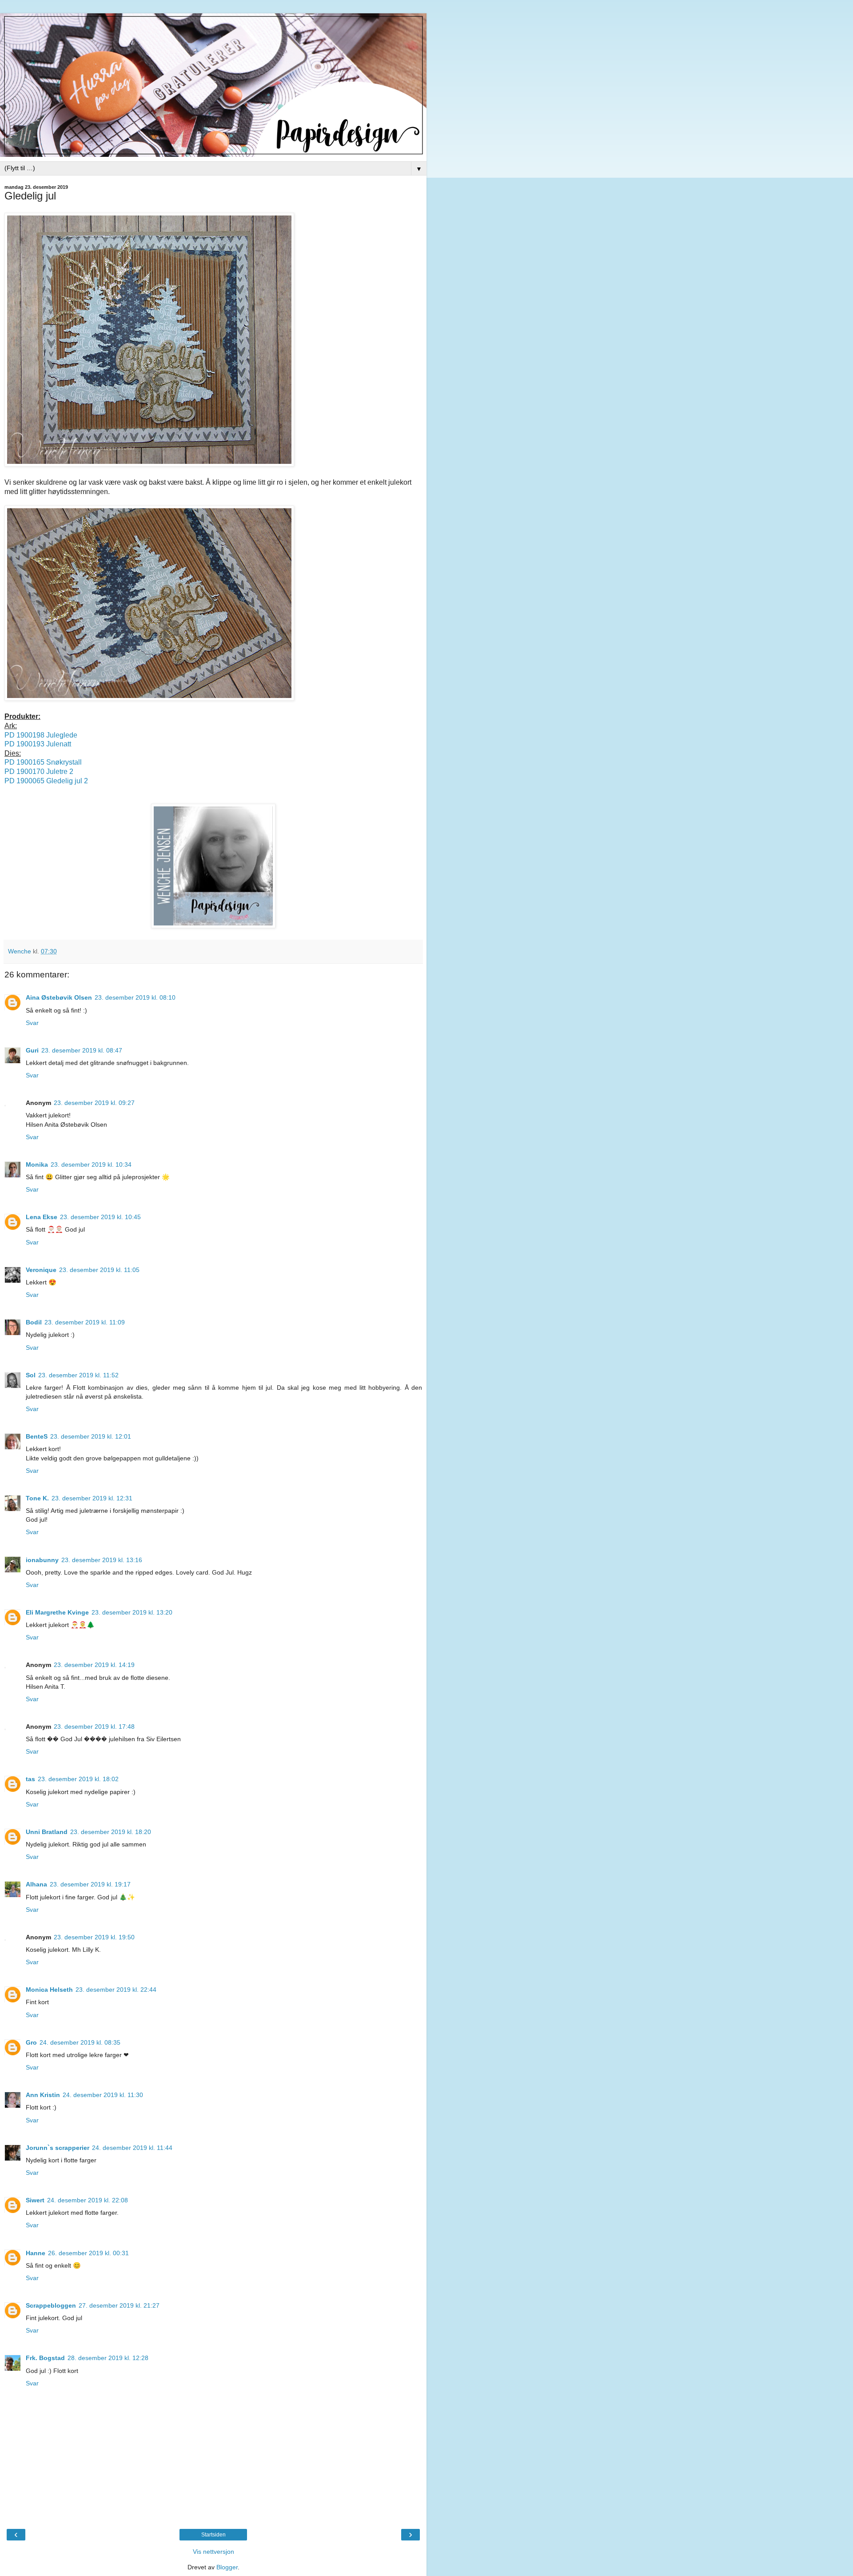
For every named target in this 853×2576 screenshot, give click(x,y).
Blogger (227, 2567)
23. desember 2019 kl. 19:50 (94, 1937)
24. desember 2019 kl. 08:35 (80, 2042)
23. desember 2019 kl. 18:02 (78, 1779)
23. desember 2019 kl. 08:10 (135, 997)
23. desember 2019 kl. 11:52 (78, 1375)
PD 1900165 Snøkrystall (43, 762)
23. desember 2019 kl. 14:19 (94, 1665)
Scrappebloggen (51, 2305)
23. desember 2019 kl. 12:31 (92, 1498)
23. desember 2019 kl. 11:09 (85, 1322)
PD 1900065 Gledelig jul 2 (46, 781)
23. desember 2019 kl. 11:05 (99, 1270)
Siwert (35, 2200)
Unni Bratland (47, 1832)
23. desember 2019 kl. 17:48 (94, 1727)
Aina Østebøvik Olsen (59, 997)
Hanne (36, 2253)
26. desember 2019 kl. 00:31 (88, 2253)
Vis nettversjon (213, 2552)
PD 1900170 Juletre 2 (39, 772)
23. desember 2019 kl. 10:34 (91, 1164)
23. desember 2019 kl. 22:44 (116, 1990)
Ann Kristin (43, 2095)
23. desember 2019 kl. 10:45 (100, 1217)
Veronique (41, 1270)
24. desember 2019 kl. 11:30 (103, 2095)
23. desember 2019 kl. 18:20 (111, 1832)
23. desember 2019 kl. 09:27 (94, 1103)
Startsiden (213, 2535)
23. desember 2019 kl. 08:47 (82, 1050)
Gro (31, 2042)
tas (30, 1779)
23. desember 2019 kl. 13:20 (132, 1612)
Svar (32, 1023)
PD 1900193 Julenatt (38, 744)
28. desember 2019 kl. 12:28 (108, 2358)
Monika (37, 1164)
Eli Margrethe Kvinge (57, 1612)
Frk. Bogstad (45, 2358)
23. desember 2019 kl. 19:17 (90, 1884)
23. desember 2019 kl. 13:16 (102, 1560)
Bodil (34, 1322)
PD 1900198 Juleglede (42, 735)
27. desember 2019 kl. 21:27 (119, 2305)
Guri (32, 1050)
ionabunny (42, 1560)
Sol (31, 1375)
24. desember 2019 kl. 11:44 (132, 2148)
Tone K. (37, 1498)
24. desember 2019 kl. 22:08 (88, 2200)
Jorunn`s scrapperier (58, 2148)
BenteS (37, 1436)
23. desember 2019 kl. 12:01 (91, 1436)
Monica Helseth (49, 1990)
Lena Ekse (42, 1217)
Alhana (36, 1884)
